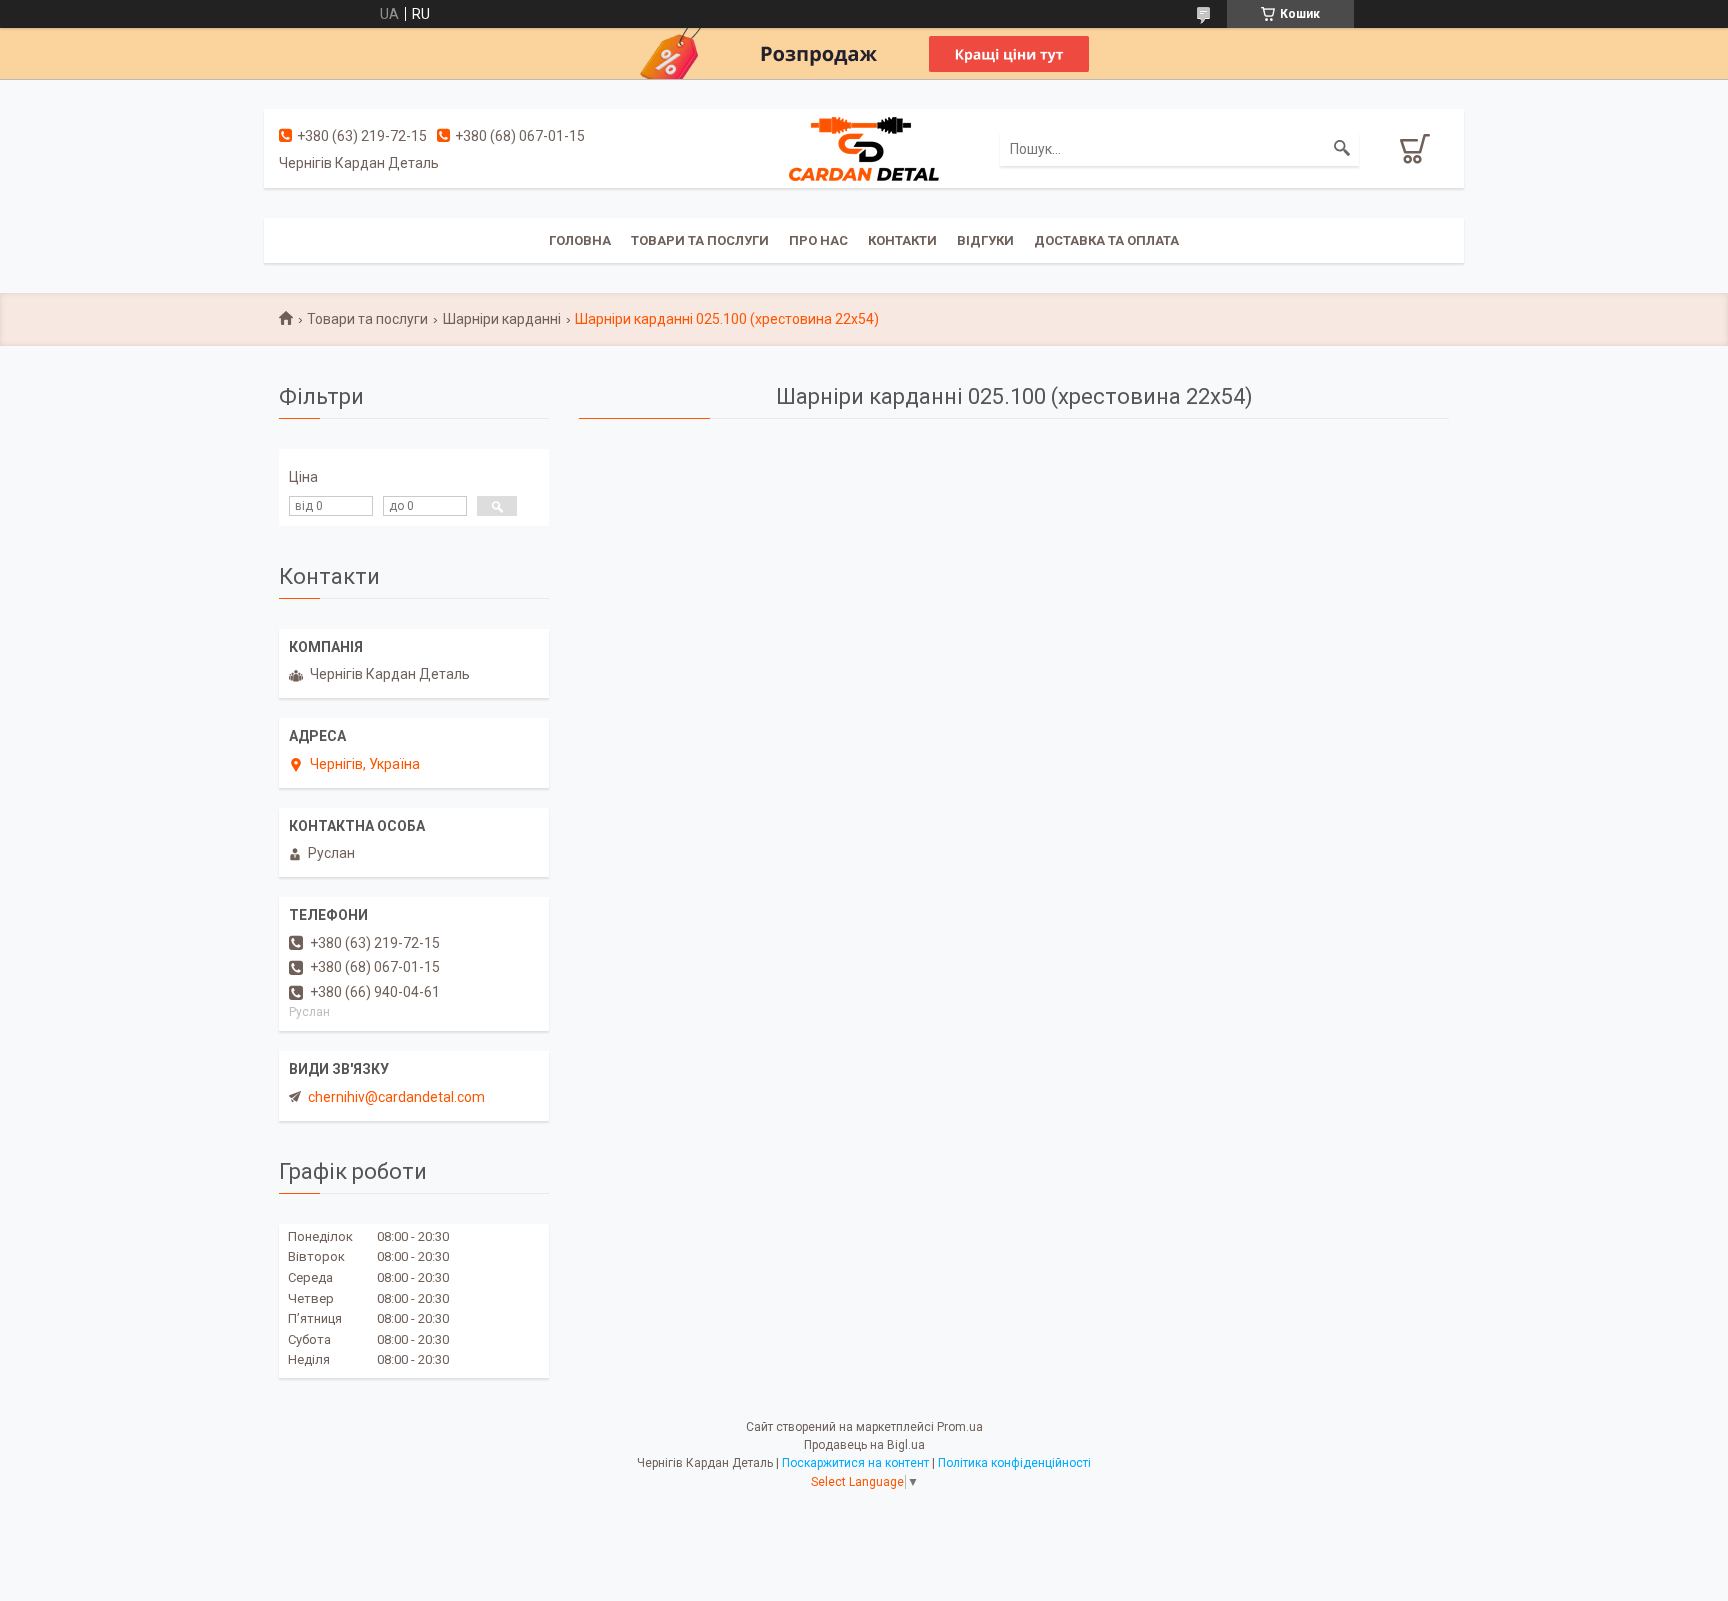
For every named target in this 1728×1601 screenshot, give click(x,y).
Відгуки (985, 240)
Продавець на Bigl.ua (864, 1445)
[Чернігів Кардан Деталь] (864, 148)
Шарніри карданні (502, 319)
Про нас (818, 240)
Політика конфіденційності (1014, 1463)
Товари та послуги (700, 240)
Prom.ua (960, 1427)
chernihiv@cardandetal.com (396, 1097)
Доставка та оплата (1106, 240)
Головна (580, 240)
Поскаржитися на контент (855, 1463)
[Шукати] (1342, 149)
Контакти (902, 240)
